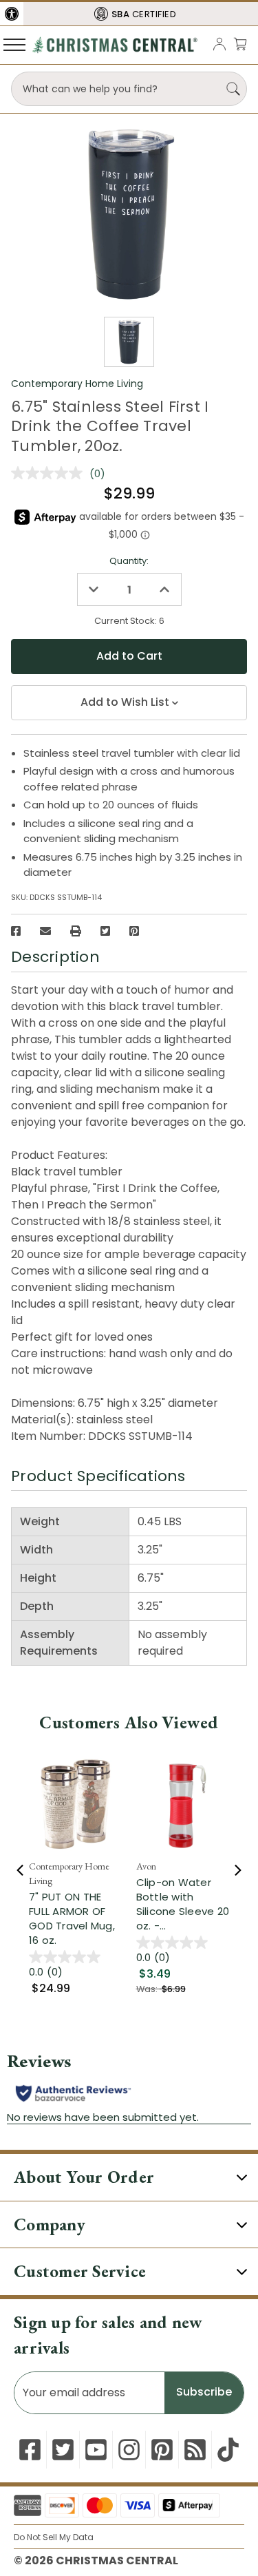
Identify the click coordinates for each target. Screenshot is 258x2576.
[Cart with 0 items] (240, 44)
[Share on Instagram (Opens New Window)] (129, 2450)
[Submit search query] (233, 89)
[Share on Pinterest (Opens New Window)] (134, 931)
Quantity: (129, 561)
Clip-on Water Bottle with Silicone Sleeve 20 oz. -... (183, 1904)
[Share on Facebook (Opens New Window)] (16, 931)
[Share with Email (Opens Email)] (45, 931)
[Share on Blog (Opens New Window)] (195, 2450)
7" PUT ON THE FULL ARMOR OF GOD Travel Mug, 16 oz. (72, 1918)
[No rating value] (50, 473)
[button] (12, 14)
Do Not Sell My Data (54, 2537)
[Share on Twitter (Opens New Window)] (105, 931)
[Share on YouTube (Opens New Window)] (96, 2450)
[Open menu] (14, 44)
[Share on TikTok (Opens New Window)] (228, 2450)
